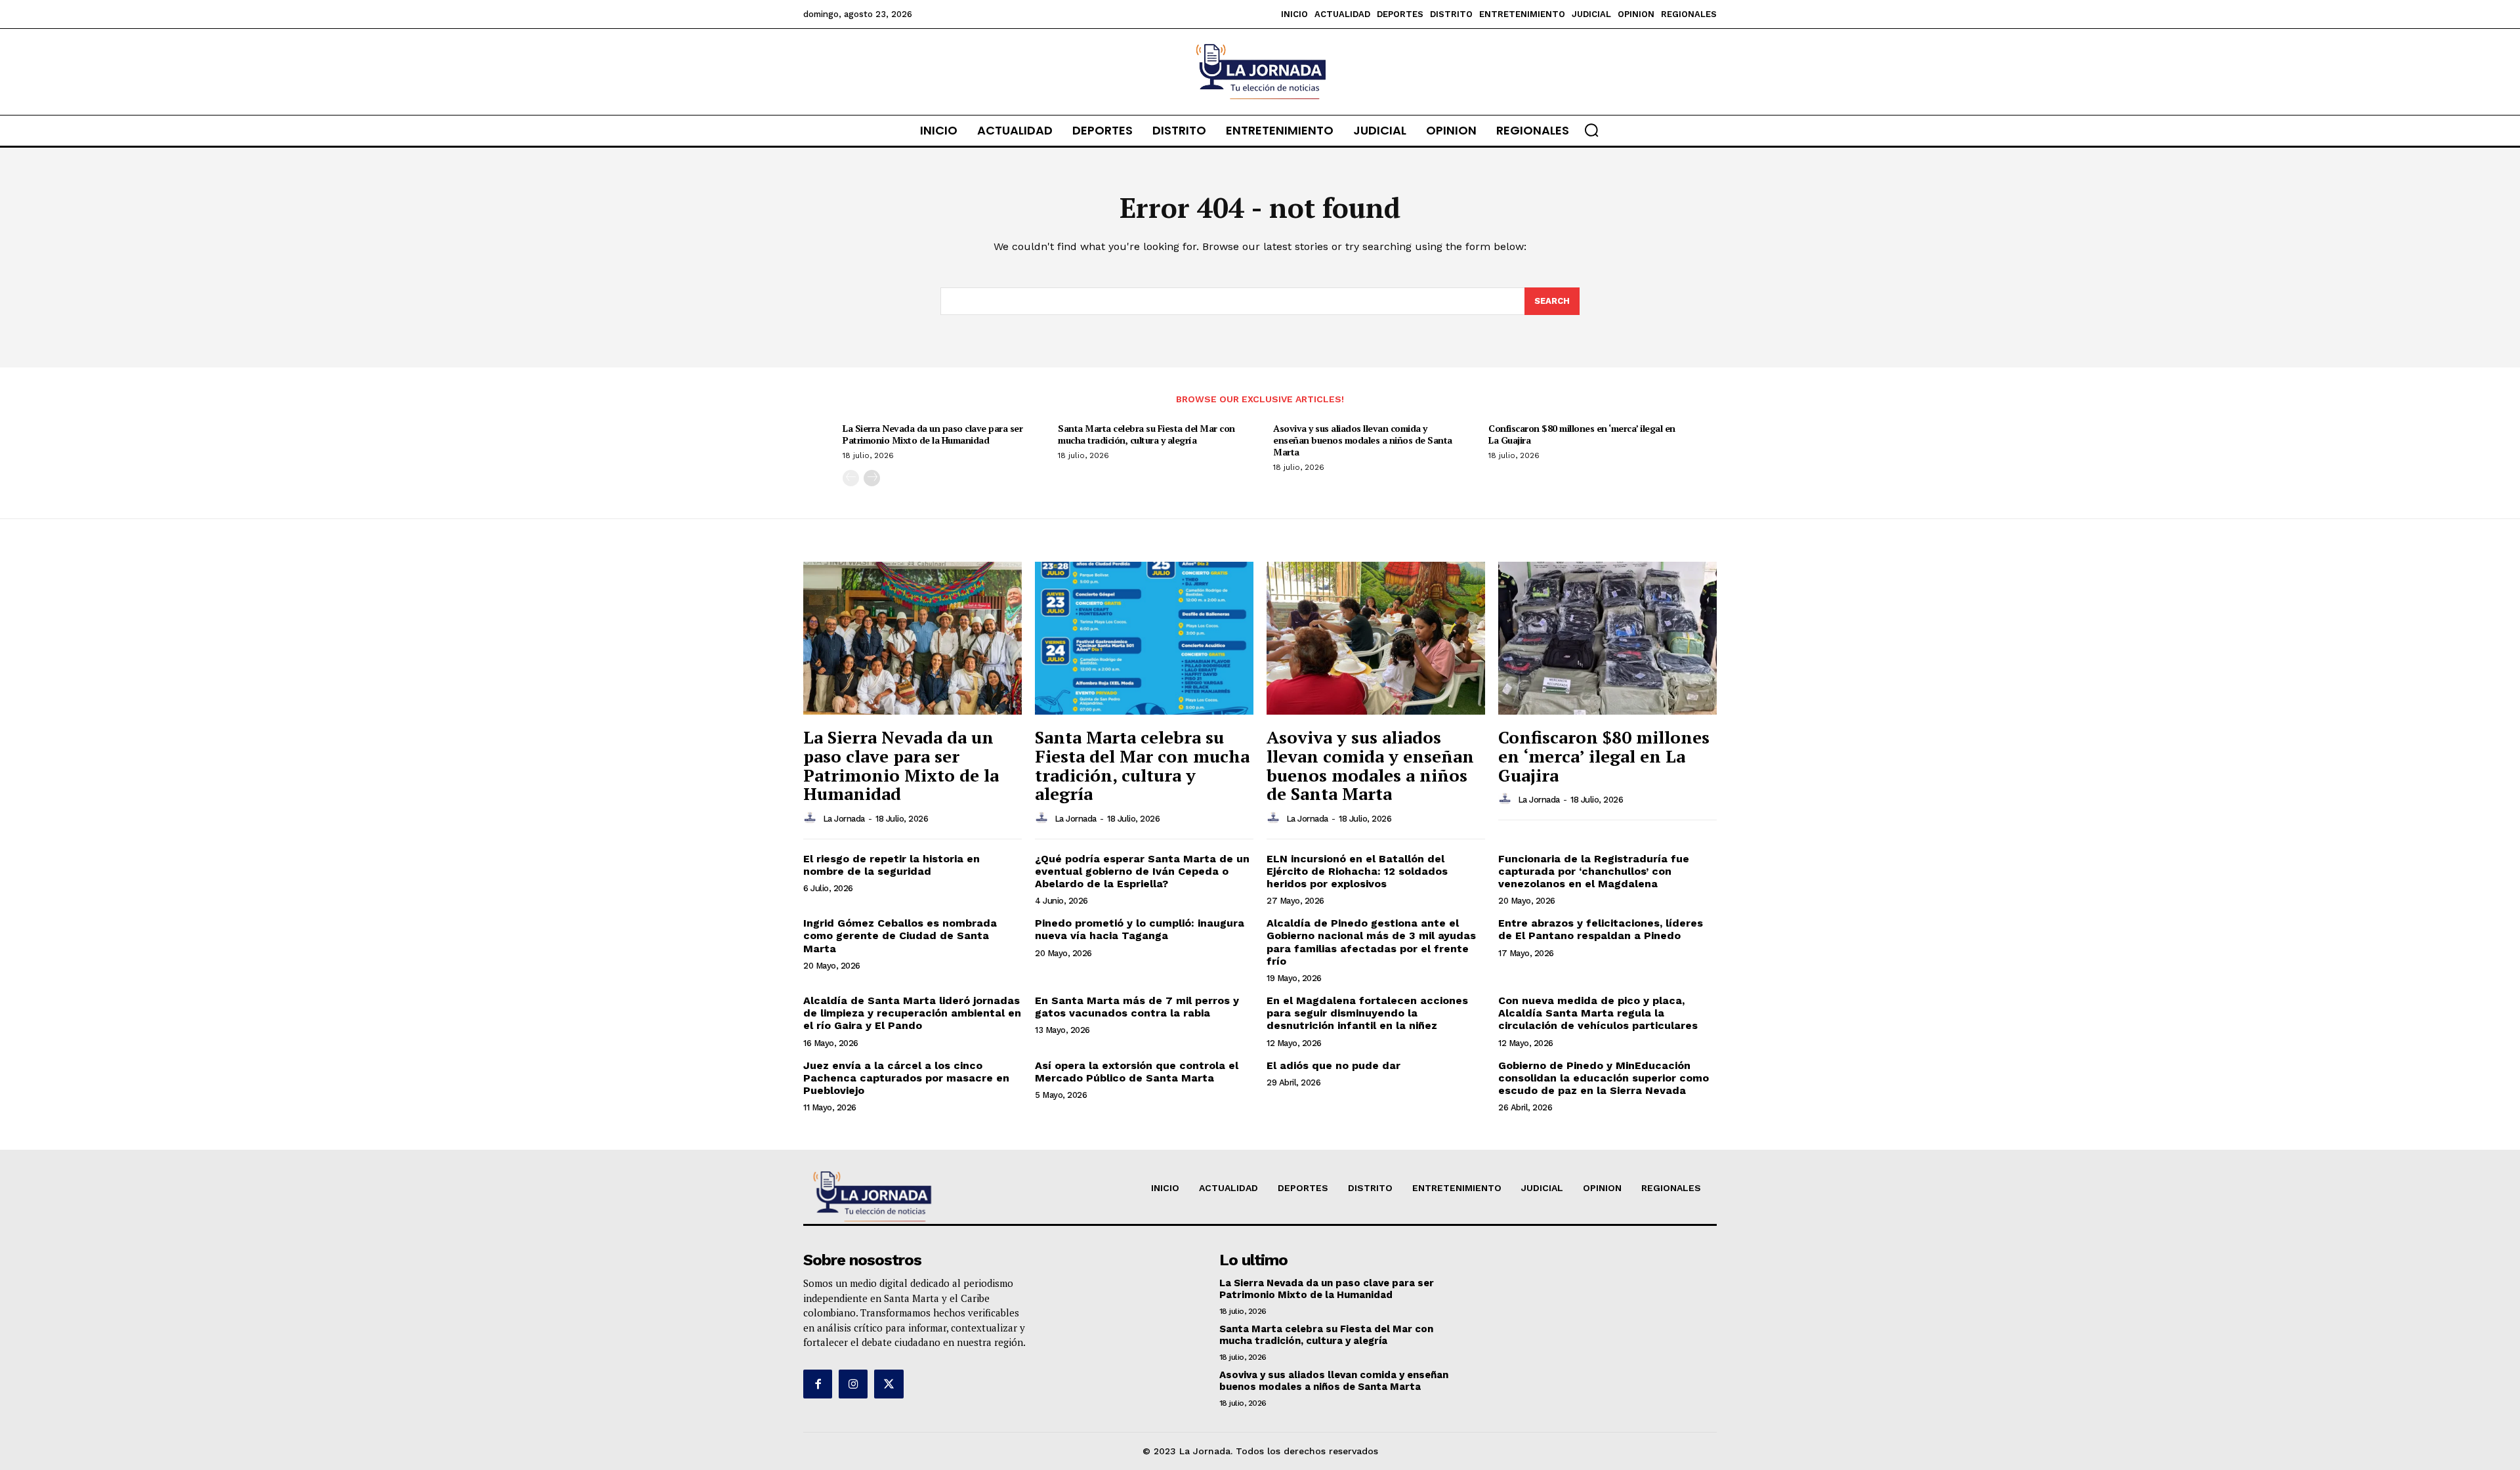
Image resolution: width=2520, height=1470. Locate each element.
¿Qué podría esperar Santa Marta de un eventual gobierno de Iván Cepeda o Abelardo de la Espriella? (1142, 871)
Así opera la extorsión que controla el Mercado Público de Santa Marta (1137, 1072)
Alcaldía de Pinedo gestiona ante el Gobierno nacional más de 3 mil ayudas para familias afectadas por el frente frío (1371, 942)
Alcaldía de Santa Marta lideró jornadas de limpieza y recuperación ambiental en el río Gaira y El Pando (912, 1013)
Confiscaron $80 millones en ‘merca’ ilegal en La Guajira (1582, 434)
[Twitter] (889, 1384)
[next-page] (872, 478)
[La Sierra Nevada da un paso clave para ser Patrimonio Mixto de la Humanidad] (913, 638)
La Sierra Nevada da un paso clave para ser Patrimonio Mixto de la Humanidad (933, 434)
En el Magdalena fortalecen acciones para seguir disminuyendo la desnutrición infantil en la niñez (1367, 1013)
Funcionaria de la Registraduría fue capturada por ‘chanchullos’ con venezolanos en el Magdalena (1594, 871)
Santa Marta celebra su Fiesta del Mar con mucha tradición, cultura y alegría (1146, 434)
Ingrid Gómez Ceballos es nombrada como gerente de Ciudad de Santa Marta (900, 935)
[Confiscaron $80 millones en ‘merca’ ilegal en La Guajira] (1607, 638)
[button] (1591, 130)
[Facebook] (818, 1384)
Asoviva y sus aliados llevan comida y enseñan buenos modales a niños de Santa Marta (1363, 440)
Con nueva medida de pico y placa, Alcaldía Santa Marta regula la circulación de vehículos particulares (1598, 1013)
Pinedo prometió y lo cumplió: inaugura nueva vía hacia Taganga (1140, 929)
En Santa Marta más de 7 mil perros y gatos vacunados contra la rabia (1137, 1007)
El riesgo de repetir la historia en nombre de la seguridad (892, 865)
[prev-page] (851, 478)
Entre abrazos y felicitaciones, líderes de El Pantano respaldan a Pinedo (1601, 929)
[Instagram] (853, 1384)
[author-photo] (812, 818)
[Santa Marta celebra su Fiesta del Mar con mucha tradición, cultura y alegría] (1144, 638)
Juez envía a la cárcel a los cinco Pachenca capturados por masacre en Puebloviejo (906, 1078)
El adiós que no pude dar (1333, 1065)
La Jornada (844, 819)
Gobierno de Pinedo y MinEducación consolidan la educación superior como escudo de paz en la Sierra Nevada (1604, 1078)
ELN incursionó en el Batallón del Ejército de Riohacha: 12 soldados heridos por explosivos (1357, 871)
